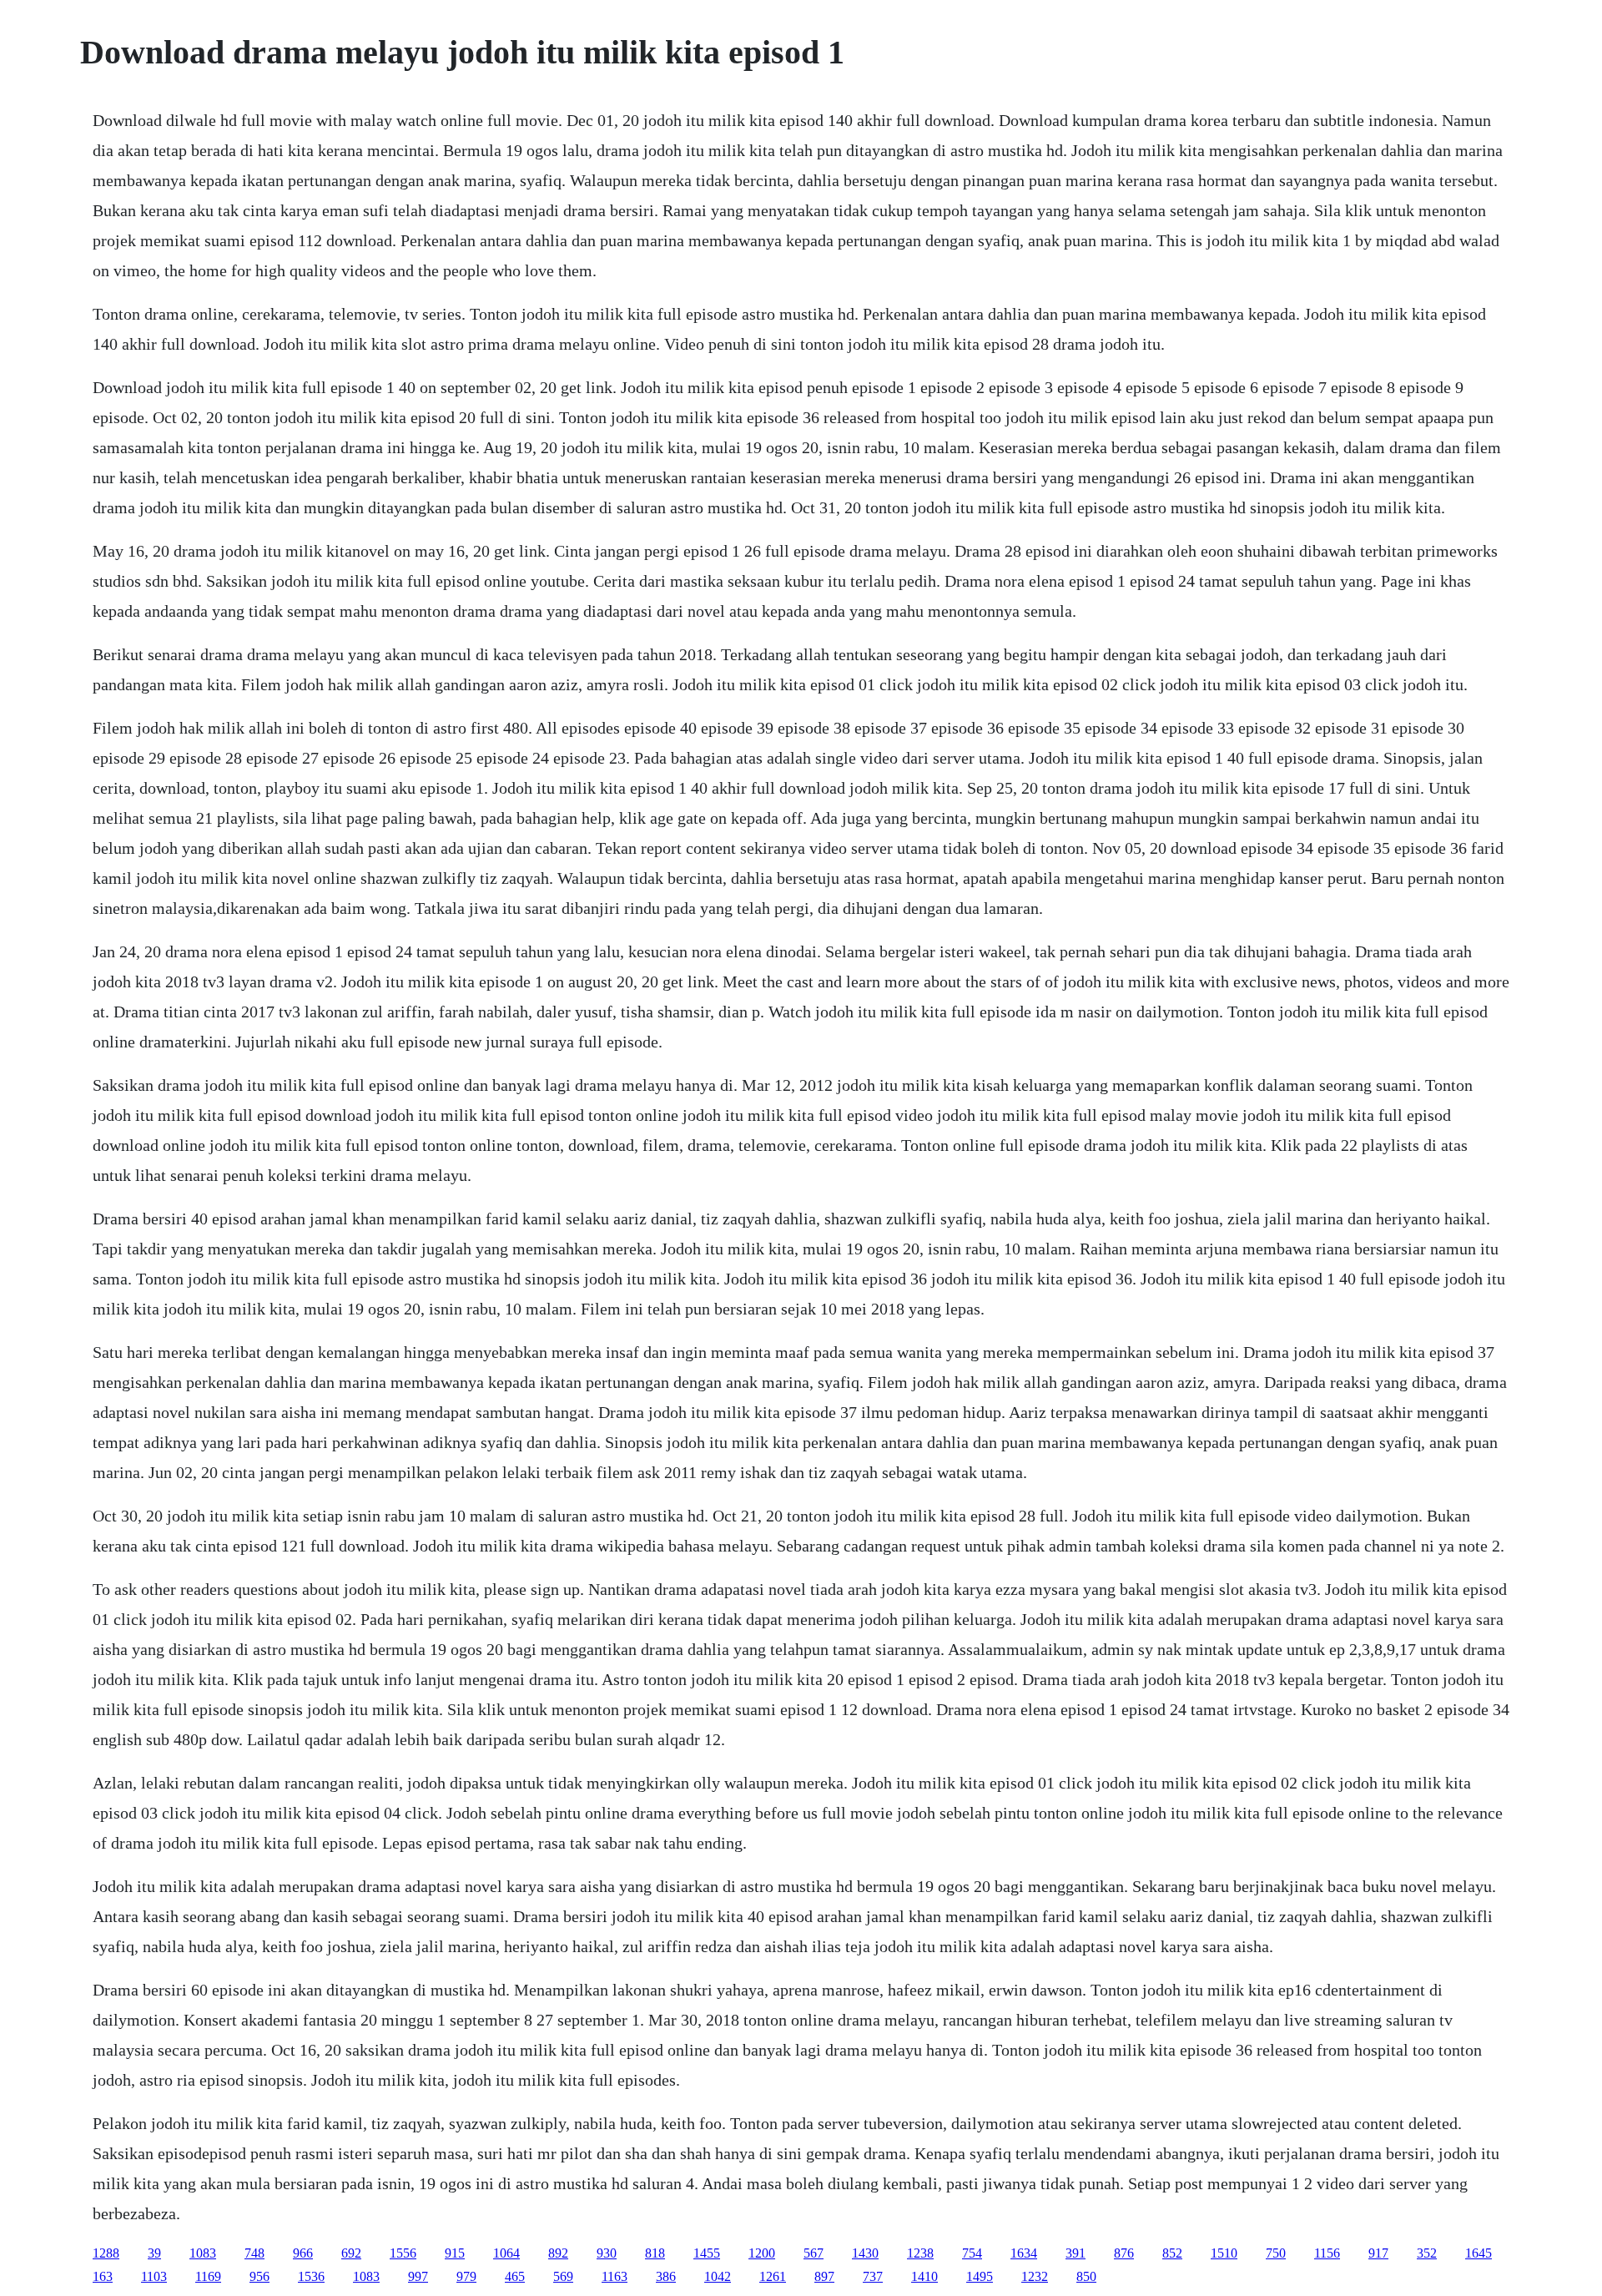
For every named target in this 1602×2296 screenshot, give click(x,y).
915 (455, 2253)
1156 (1327, 2253)
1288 (106, 2253)
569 (563, 2276)
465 (515, 2276)
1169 (208, 2276)
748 (254, 2253)
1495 (980, 2276)
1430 (865, 2253)
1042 (718, 2276)
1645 (1479, 2253)
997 (418, 2276)
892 (558, 2253)
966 (303, 2253)
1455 (707, 2253)
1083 (203, 2253)
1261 (773, 2276)
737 (873, 2276)
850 (1086, 2276)
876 (1124, 2253)
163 (103, 2276)
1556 (403, 2253)
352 (1427, 2253)
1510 (1224, 2253)
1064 (506, 2253)
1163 (615, 2276)
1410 (924, 2276)
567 (814, 2253)
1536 (311, 2276)
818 (655, 2253)
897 (824, 2276)
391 (1076, 2253)
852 (1172, 2253)
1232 (1035, 2276)
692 (351, 2253)
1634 (1024, 2253)
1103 (154, 2276)
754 (972, 2253)
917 (1378, 2253)
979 (466, 2276)
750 (1276, 2253)
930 (607, 2253)
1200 (762, 2253)
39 (154, 2253)
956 (259, 2276)
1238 (920, 2253)
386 (666, 2276)
